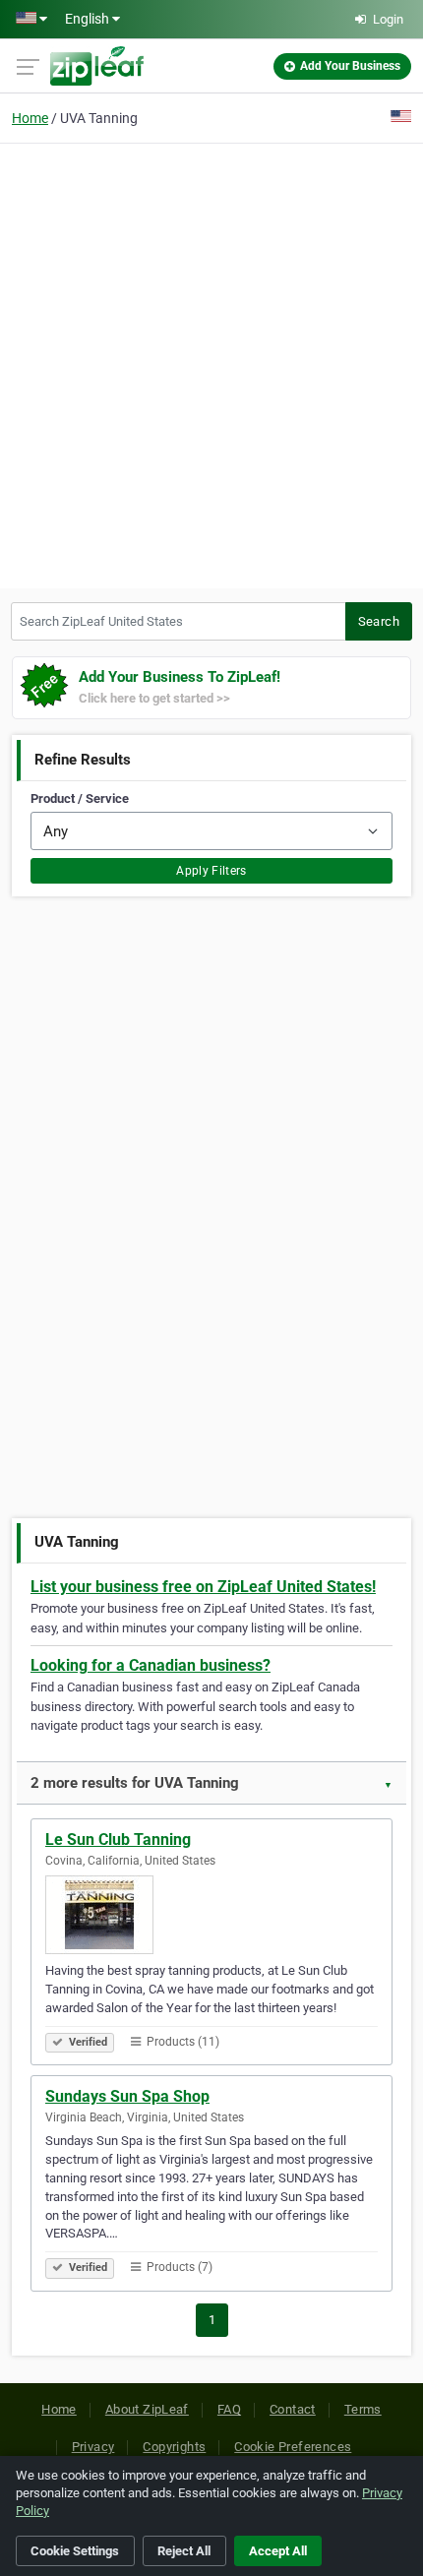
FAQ (229, 2409)
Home (30, 118)
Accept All (278, 2551)
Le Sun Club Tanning (118, 1840)
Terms (363, 2409)
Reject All (184, 2551)
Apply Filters (211, 871)
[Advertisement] (211, 363)
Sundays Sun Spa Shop (127, 2096)
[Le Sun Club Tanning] (211, 1915)
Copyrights (174, 2447)
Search (379, 621)
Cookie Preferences (293, 2447)
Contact (293, 2409)
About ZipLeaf (147, 2409)
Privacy (93, 2447)
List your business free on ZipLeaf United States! (203, 1587)
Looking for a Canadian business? (151, 1665)
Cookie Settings (75, 2551)
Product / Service (80, 798)
